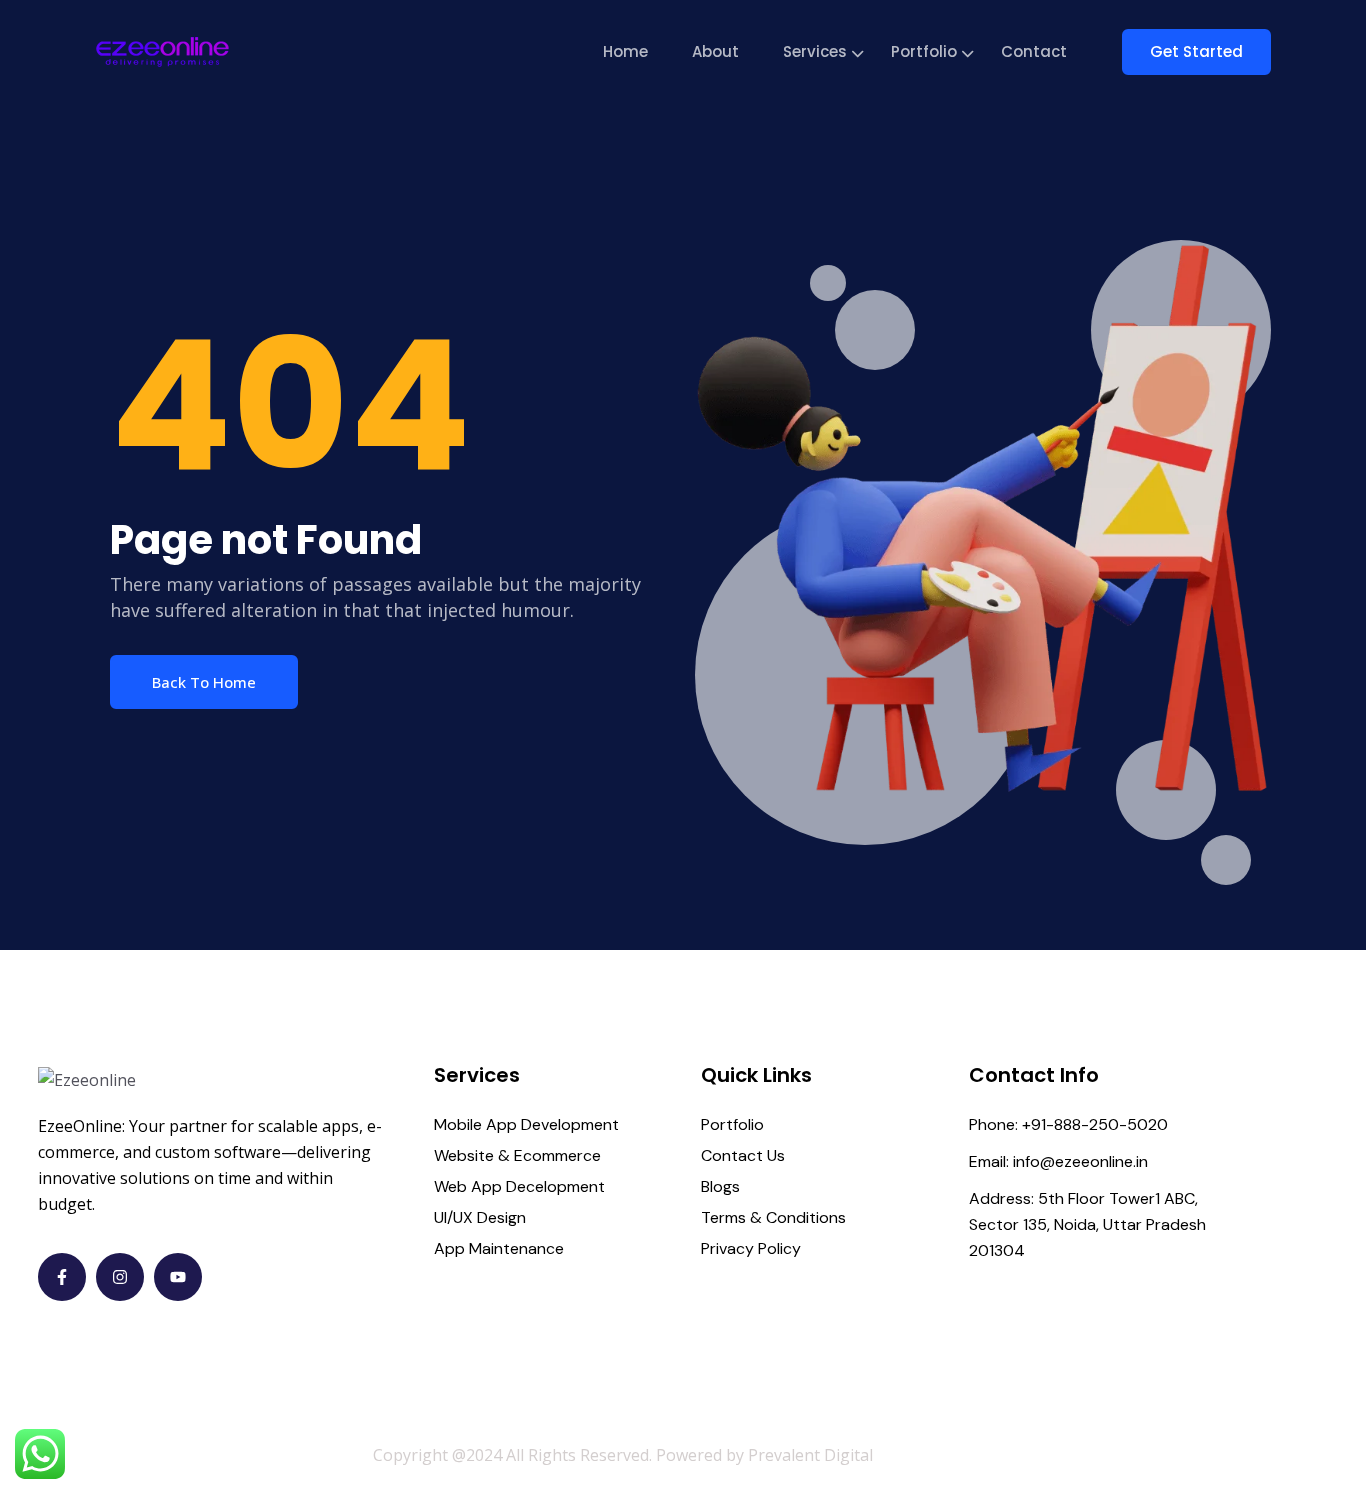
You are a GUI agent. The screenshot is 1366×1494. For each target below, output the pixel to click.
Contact (1034, 51)
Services (815, 51)
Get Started (1196, 51)
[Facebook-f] (62, 1277)
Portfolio (924, 51)
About (715, 51)
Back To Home (204, 682)
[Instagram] (120, 1277)
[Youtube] (178, 1277)
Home (625, 51)
